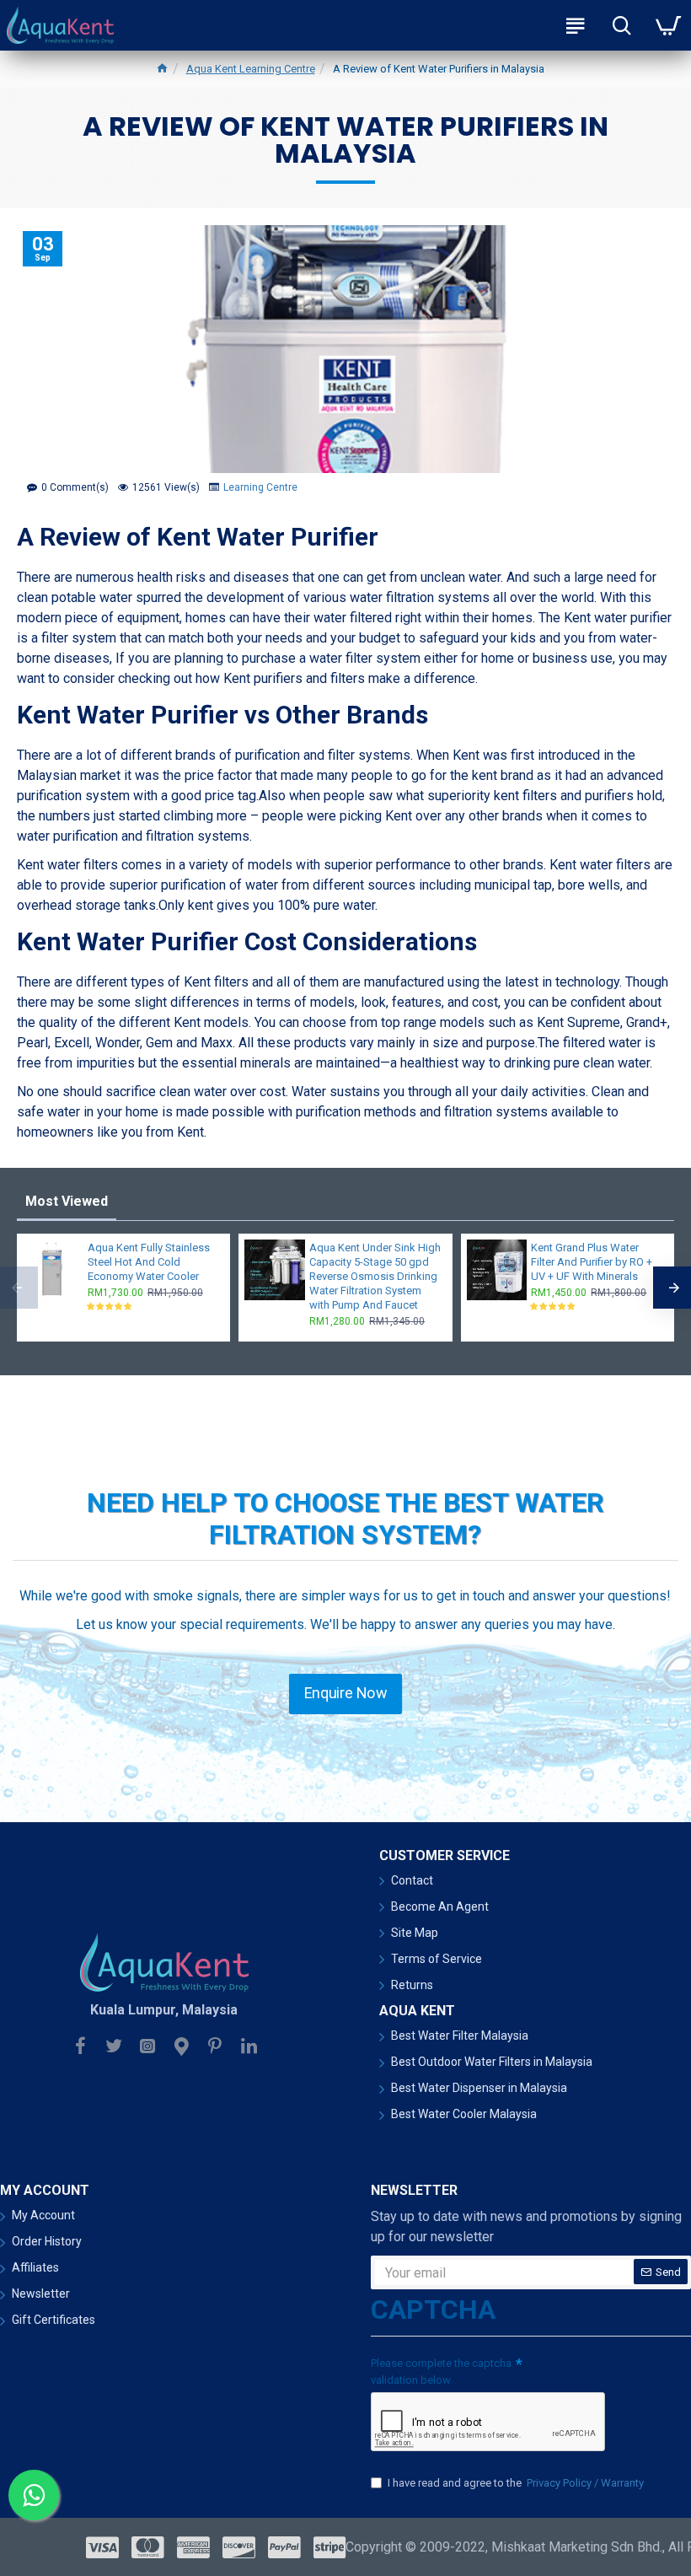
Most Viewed (67, 1201)
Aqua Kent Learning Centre (251, 69)
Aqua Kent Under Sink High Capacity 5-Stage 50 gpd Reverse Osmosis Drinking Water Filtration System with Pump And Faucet (375, 1276)
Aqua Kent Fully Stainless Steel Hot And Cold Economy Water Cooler (149, 1262)
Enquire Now (345, 1693)
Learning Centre (260, 487)
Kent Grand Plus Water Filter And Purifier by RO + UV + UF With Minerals (592, 1262)
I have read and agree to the (516, 2483)
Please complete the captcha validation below (441, 2372)
